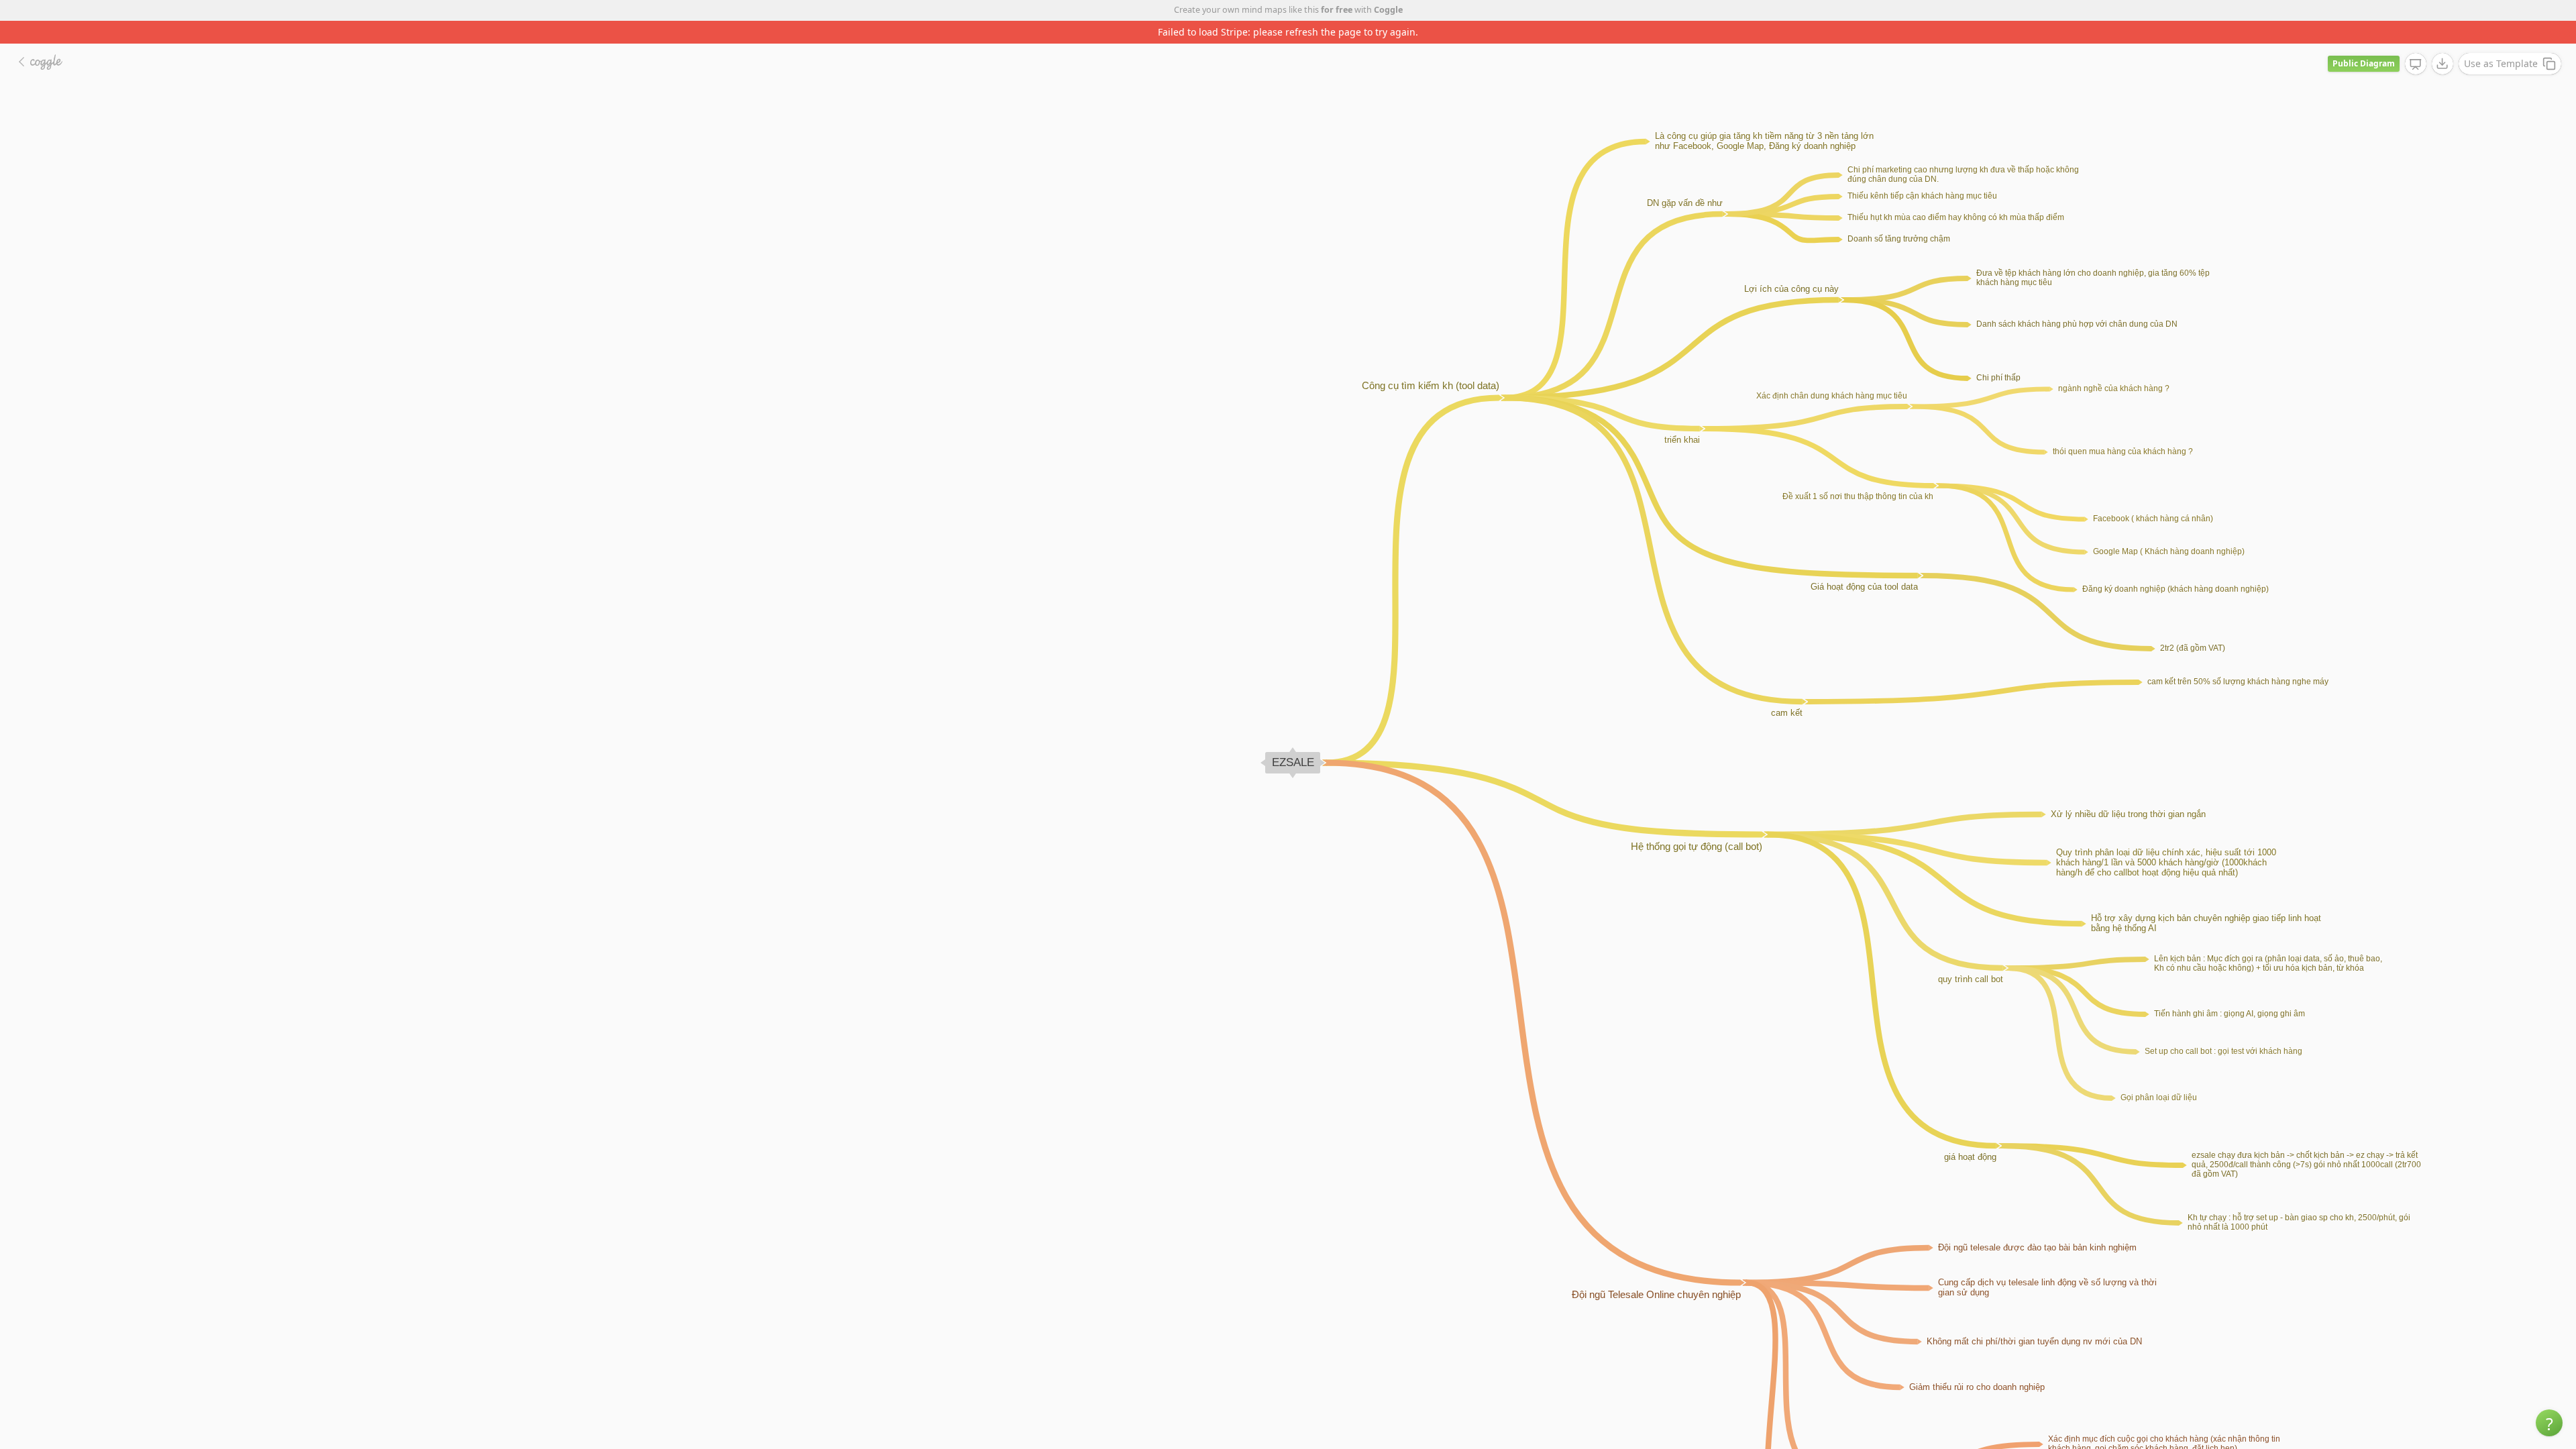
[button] (2549, 1423)
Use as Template (2501, 41)
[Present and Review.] (2416, 42)
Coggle (1388, 10)
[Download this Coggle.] (2443, 41)
